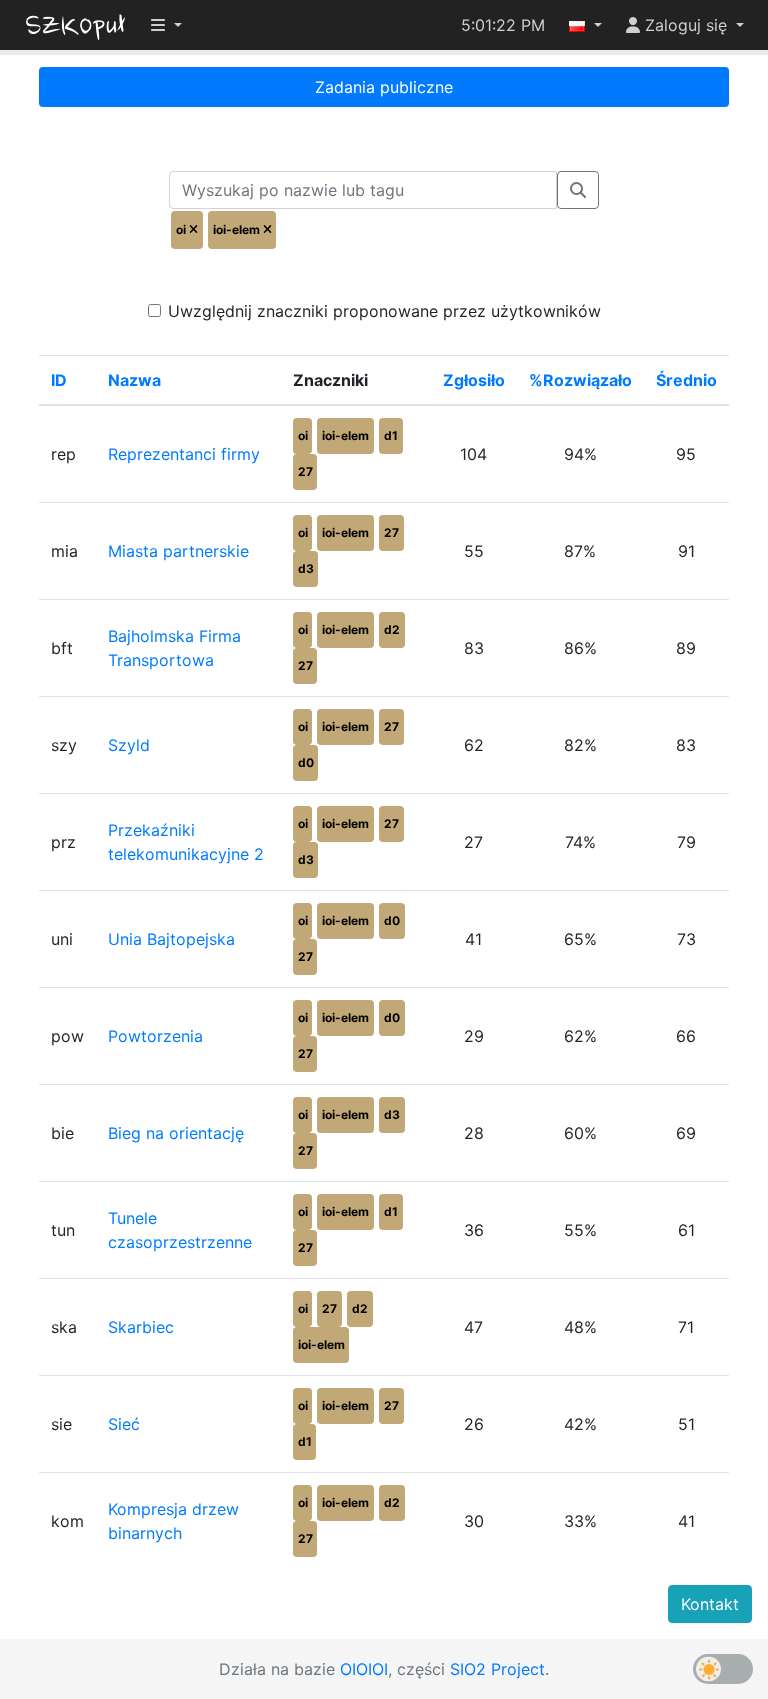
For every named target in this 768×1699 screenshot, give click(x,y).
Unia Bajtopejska (171, 939)
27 (305, 471)
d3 (306, 568)
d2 (392, 629)
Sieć (124, 1424)
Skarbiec (141, 1327)
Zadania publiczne (384, 87)
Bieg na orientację (176, 1133)
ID (59, 380)
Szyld (129, 745)
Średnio (686, 380)
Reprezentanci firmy (184, 454)
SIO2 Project (497, 1669)
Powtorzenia (155, 1036)
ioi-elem (345, 435)
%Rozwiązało (580, 380)
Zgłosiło (474, 380)
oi (303, 435)
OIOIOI (364, 1669)
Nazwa (134, 380)
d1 (391, 435)
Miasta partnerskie (178, 551)
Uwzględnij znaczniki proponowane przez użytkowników (384, 311)
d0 (306, 762)
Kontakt (710, 1604)
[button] (585, 25)
